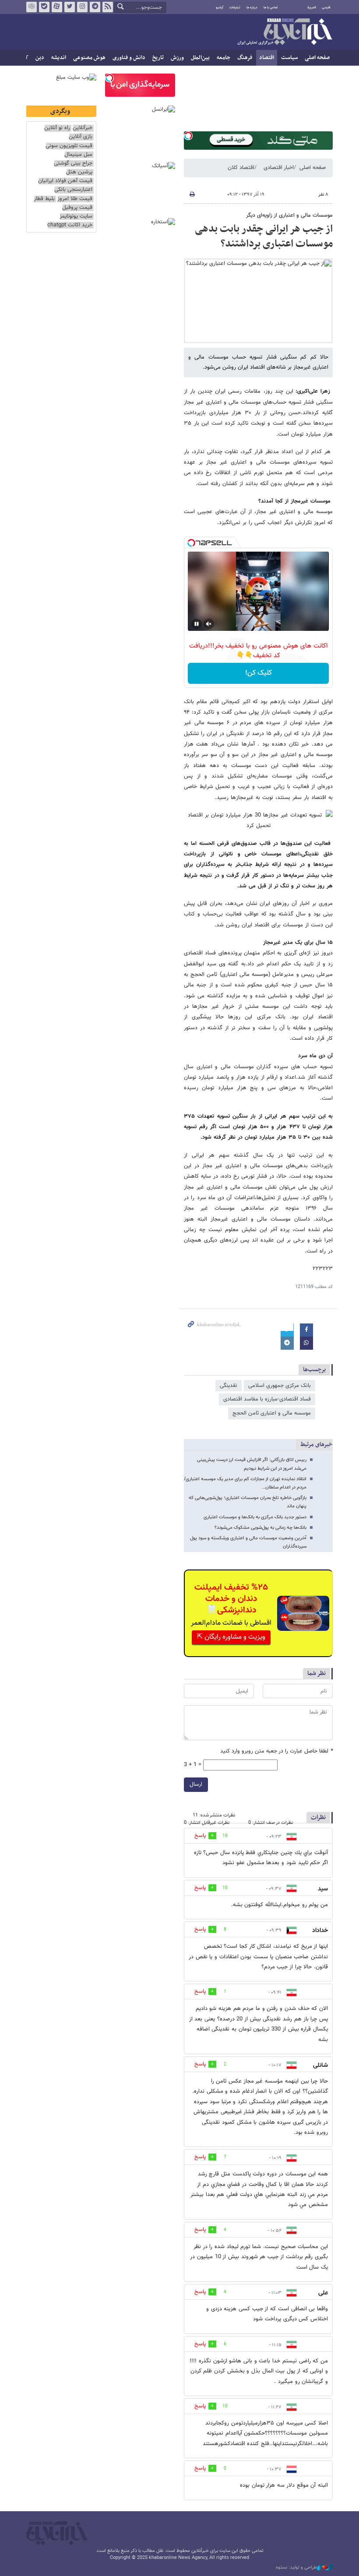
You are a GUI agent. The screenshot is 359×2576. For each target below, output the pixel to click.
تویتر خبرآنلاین (70, 7)
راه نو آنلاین (57, 128)
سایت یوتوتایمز (76, 216)
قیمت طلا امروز (75, 199)
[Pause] (197, 624)
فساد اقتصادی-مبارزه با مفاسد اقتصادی (267, 1399)
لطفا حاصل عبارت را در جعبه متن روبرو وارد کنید (276, 1751)
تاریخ (158, 58)
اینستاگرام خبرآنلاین (82, 7)
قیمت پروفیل (77, 208)
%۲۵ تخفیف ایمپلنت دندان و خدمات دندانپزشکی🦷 (231, 1599)
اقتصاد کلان (241, 168)
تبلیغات (235, 7)
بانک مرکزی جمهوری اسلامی (280, 1386)
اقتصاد (267, 58)
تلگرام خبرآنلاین (95, 7)
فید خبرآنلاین (108, 7)
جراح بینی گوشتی (73, 164)
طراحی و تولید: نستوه (296, 2568)
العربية (312, 7)
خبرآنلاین (285, 32)
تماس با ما (271, 7)
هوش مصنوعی (89, 58)
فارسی (326, 7)
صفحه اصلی (317, 58)
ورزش (177, 58)
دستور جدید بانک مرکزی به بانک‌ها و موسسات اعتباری (255, 1517)
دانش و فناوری (129, 58)
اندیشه (59, 58)
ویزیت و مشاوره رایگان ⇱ (231, 1637)
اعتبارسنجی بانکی (73, 190)
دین (40, 58)
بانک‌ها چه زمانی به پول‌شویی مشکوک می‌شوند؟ (260, 1528)
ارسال (196, 1784)
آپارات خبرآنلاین (57, 7)
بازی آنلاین (81, 137)
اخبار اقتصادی (279, 168)
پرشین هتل (79, 172)
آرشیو (220, 7)
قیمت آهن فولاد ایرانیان (65, 181)
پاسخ (200, 1836)
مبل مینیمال (78, 155)
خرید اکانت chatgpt (70, 225)
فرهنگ (245, 58)
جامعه (223, 58)
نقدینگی (229, 1386)
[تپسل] (188, 136)
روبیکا (32, 7)
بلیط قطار (44, 199)
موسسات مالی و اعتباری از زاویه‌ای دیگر (289, 215)
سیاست (289, 58)
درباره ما (252, 7)
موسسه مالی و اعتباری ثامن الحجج (272, 1413)
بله (44, 7)
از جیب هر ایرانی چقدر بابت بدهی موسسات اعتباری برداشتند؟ (264, 236)
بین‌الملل (200, 58)
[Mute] (209, 624)
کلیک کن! (259, 673)
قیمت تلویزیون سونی (69, 146)
